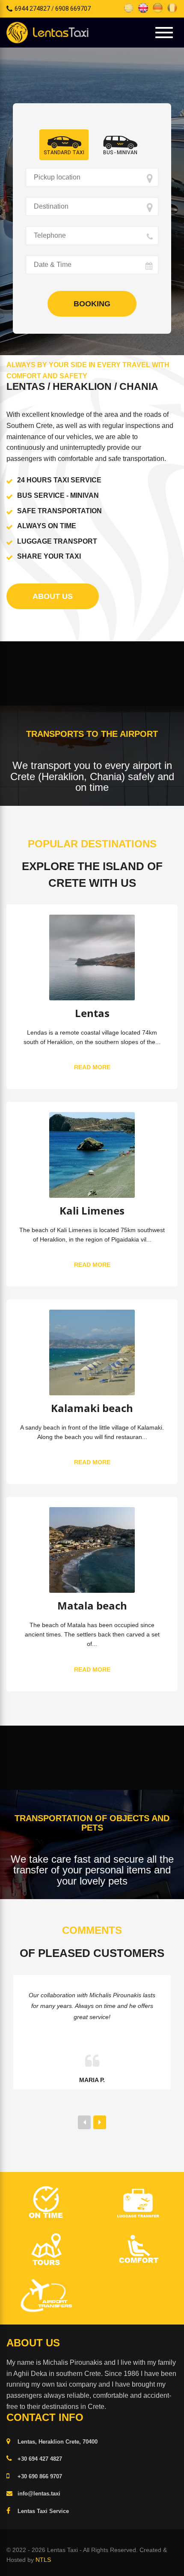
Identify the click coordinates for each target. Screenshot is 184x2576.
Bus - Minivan (120, 153)
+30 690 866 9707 (40, 2476)
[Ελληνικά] (129, 7)
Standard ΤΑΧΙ (64, 153)
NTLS (43, 2560)
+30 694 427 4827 (40, 2459)
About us (53, 596)
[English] (143, 7)
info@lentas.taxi (39, 2494)
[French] (172, 7)
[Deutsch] (158, 7)
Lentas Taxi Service (43, 2511)
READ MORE (92, 1067)
